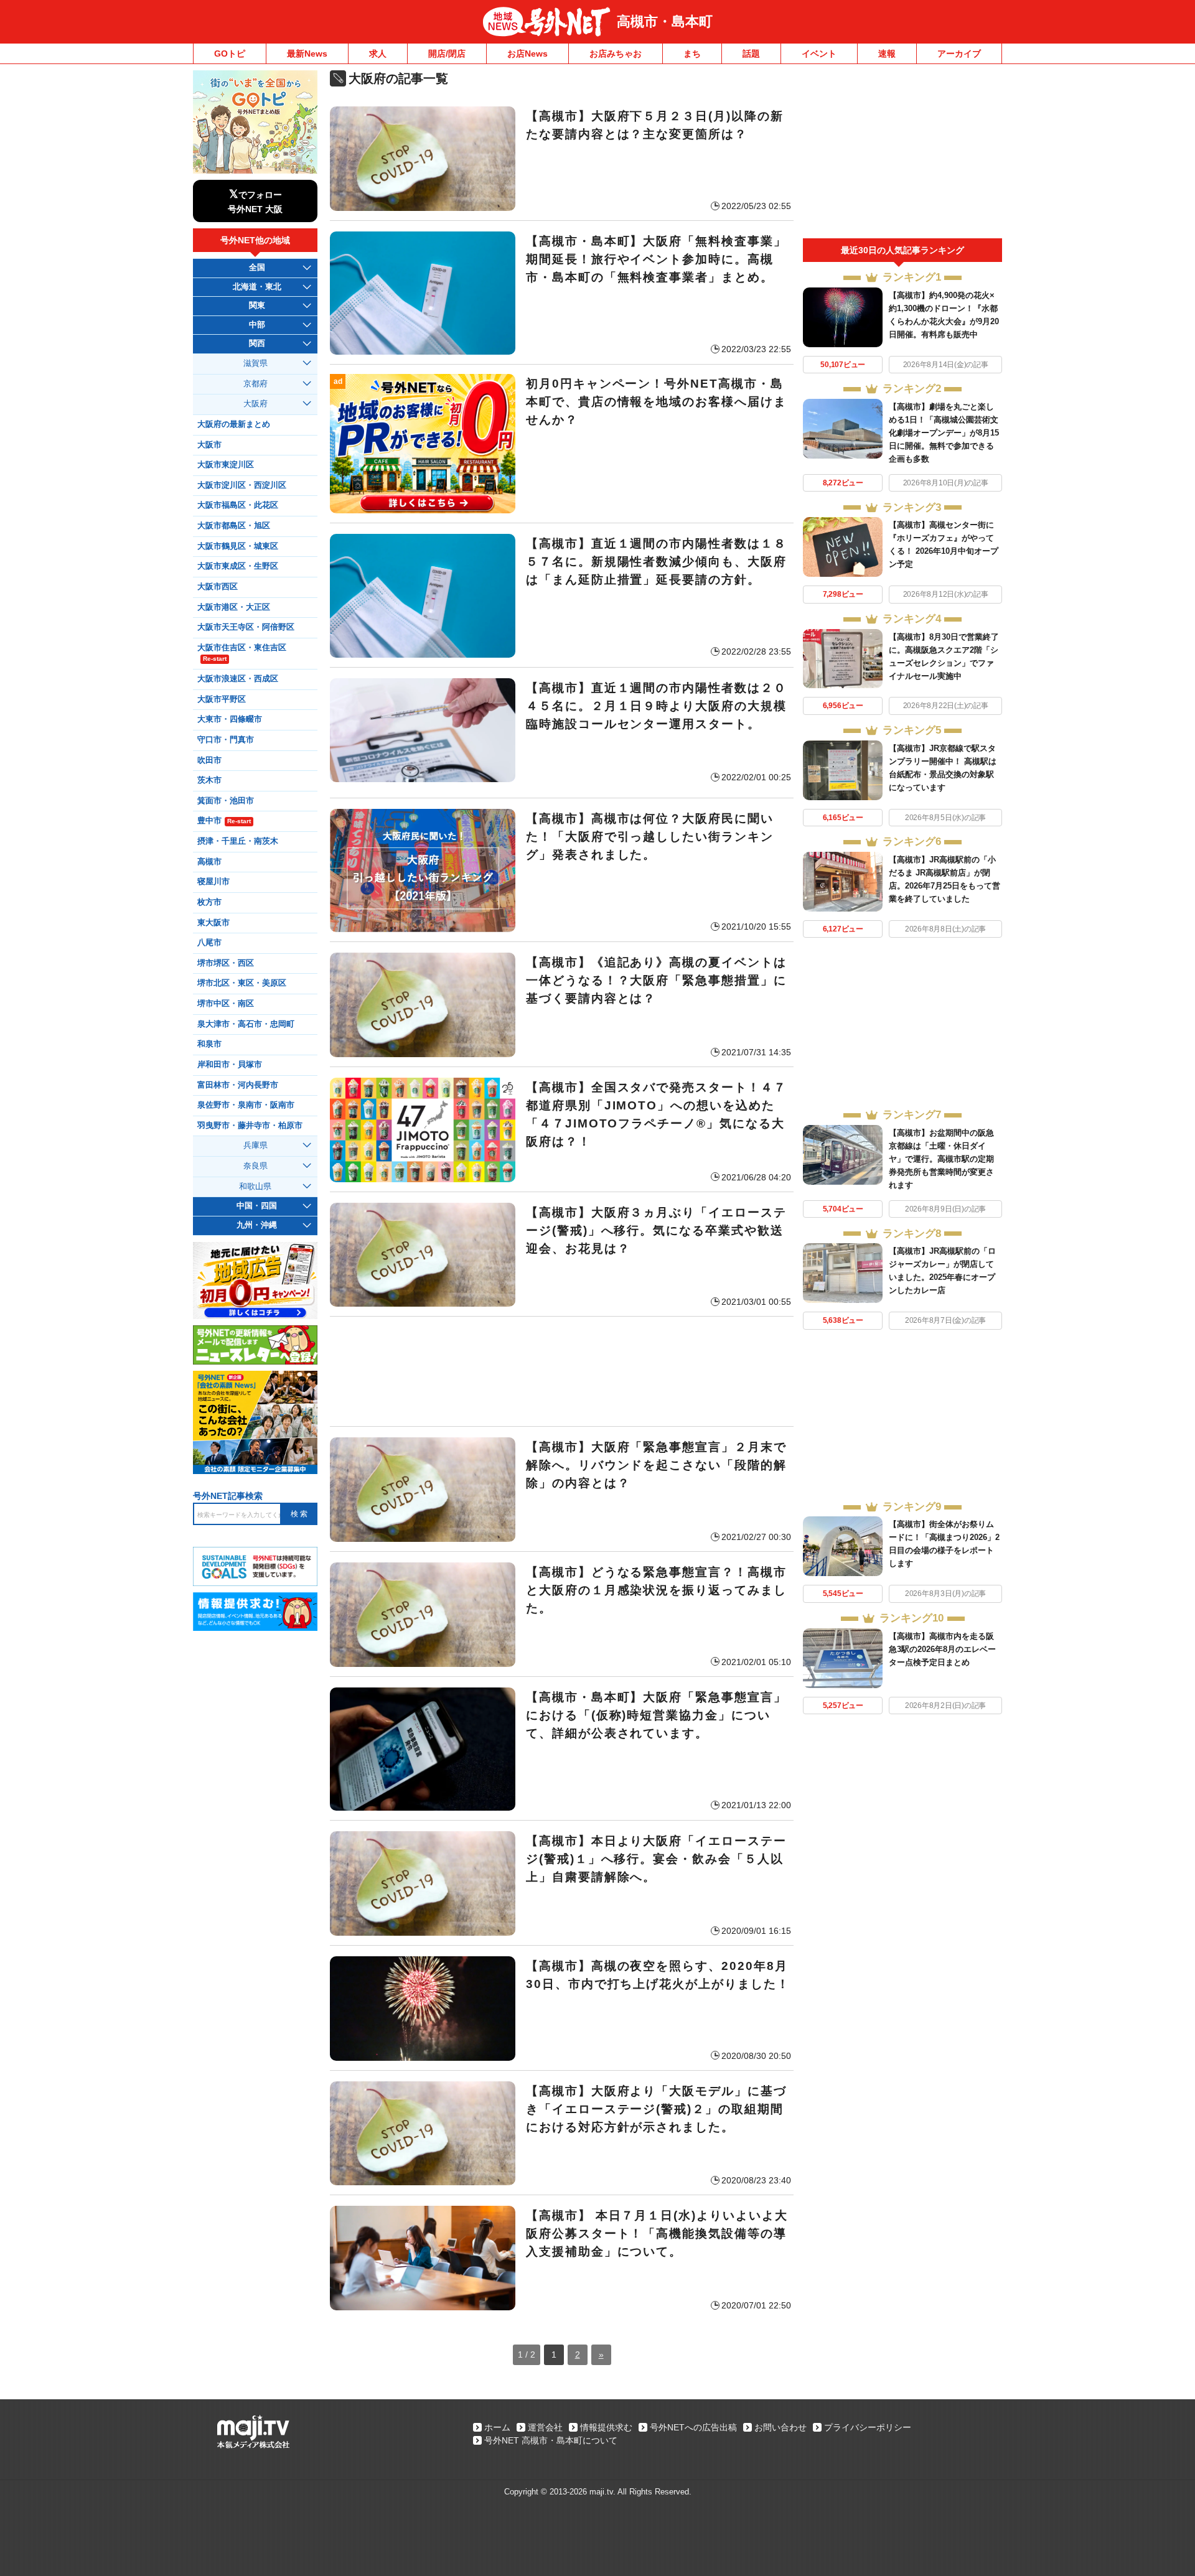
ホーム (497, 2427)
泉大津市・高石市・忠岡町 (246, 1024)
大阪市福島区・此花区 (238, 505)
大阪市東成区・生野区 (238, 566)
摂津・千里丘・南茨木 (238, 841)
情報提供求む (606, 2427)
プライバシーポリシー (868, 2427)
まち (692, 54)
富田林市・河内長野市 (238, 1085)
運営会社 (545, 2427)
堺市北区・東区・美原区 (242, 983)
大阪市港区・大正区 (234, 607)
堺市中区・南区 (226, 1004)
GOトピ (230, 54)
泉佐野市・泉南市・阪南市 (246, 1105)
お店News (527, 54)
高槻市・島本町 (665, 21)
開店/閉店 (447, 54)
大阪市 (209, 445)
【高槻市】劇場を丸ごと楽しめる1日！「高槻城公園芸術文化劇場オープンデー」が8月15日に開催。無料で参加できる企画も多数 (944, 433)
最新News (307, 54)
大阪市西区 (218, 587)
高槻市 (209, 862)
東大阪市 (213, 923)
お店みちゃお (616, 54)
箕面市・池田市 (226, 801)
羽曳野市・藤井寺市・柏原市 (250, 1126)
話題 (751, 54)
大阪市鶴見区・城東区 (238, 546)
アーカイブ (959, 54)
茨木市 (209, 780)
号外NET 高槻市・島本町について (551, 2440)
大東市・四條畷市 (230, 719)
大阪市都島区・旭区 (234, 526)
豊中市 (224, 821)
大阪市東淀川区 (226, 465)
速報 (887, 54)
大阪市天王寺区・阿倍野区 (246, 627)
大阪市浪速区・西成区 (238, 679)
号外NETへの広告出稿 (693, 2427)
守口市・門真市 (226, 740)
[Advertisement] (562, 1371)
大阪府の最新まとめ (234, 424)
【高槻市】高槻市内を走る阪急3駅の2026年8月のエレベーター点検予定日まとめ (942, 1649)
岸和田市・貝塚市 (230, 1065)
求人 (378, 54)
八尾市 (209, 943)
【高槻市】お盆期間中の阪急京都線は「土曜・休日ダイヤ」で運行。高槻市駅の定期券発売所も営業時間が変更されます (941, 1159)
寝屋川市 (213, 882)
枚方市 (209, 902)
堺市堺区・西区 (226, 963)
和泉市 (209, 1044)
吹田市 (209, 760)
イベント (819, 54)
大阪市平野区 (222, 699)
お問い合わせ (780, 2427)
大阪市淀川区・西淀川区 (242, 485)
